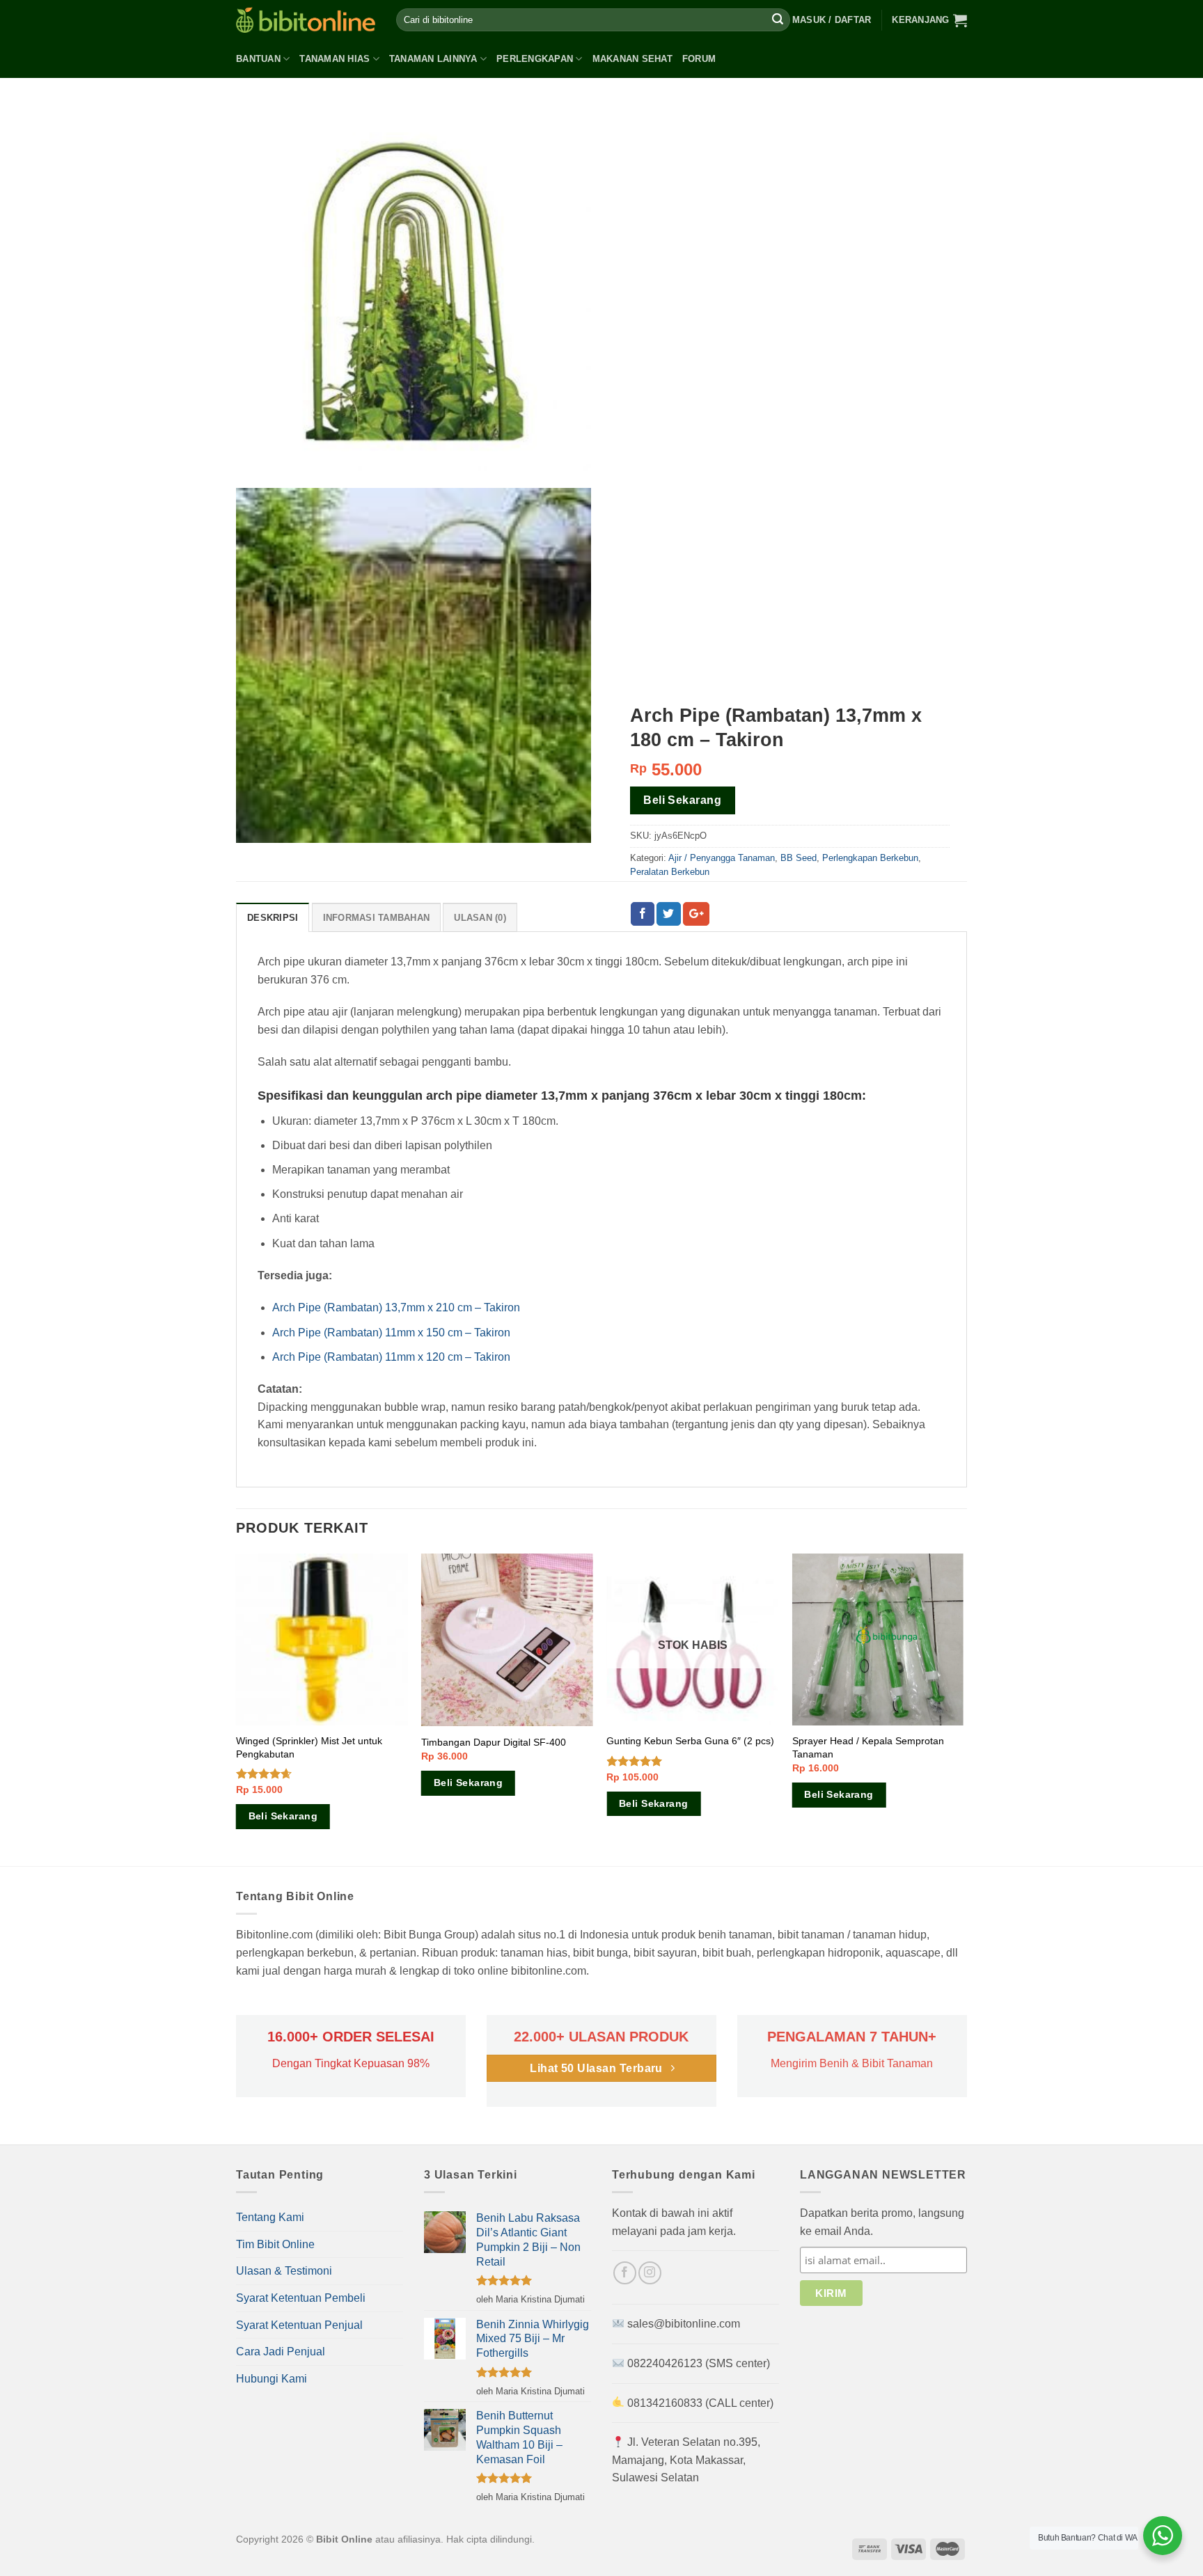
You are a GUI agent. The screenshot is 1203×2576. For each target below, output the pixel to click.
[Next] (963, 1708)
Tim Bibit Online (275, 2244)
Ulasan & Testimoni (284, 2271)
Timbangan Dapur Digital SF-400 (494, 1742)
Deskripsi (273, 918)
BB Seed (799, 858)
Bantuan (258, 59)
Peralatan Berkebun (670, 872)
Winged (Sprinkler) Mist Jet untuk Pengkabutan (309, 1747)
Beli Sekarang (682, 800)
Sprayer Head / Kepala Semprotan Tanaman (868, 1747)
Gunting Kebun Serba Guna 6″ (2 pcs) (690, 1741)
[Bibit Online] (306, 20)
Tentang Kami (270, 2217)
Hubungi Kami (272, 2379)
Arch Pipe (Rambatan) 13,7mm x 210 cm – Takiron (396, 1307)
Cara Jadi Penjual (281, 2352)
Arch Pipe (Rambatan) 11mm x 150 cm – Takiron (391, 1333)
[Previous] (237, 1708)
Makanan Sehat (632, 59)
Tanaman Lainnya (433, 59)
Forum (699, 59)
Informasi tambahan (377, 918)
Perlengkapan (535, 59)
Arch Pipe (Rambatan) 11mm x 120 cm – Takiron (391, 1357)
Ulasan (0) (480, 918)
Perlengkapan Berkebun (870, 858)
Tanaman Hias (335, 59)
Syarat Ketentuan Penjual (299, 2325)
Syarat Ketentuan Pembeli (301, 2298)
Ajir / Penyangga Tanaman (722, 858)
